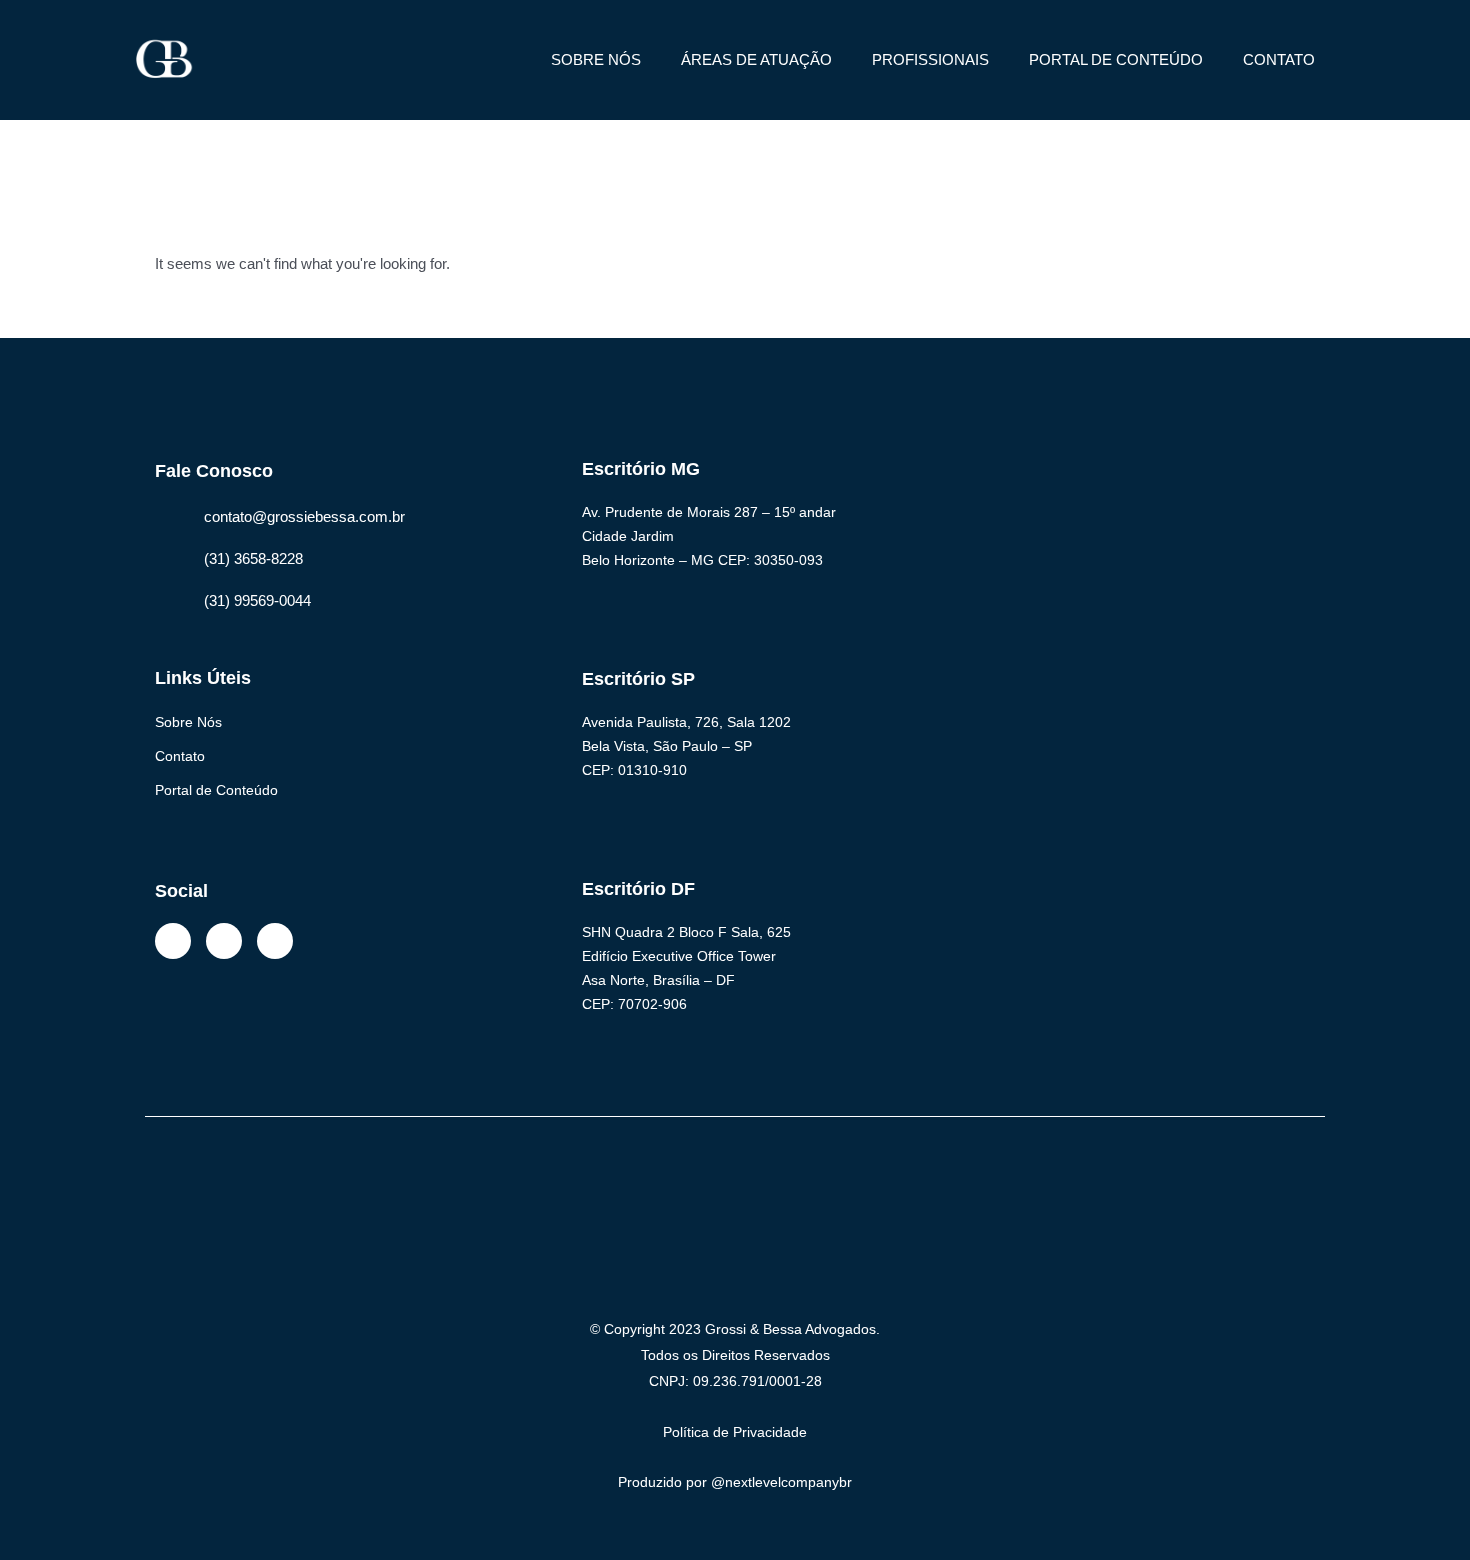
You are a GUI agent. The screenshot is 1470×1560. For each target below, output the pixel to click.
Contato (180, 756)
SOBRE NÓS (596, 59)
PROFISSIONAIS (930, 59)
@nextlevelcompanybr (781, 1482)
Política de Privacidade (735, 1432)
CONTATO (1279, 59)
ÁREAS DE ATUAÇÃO (756, 59)
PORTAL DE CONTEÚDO (1116, 59)
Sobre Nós (188, 722)
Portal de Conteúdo (216, 790)
